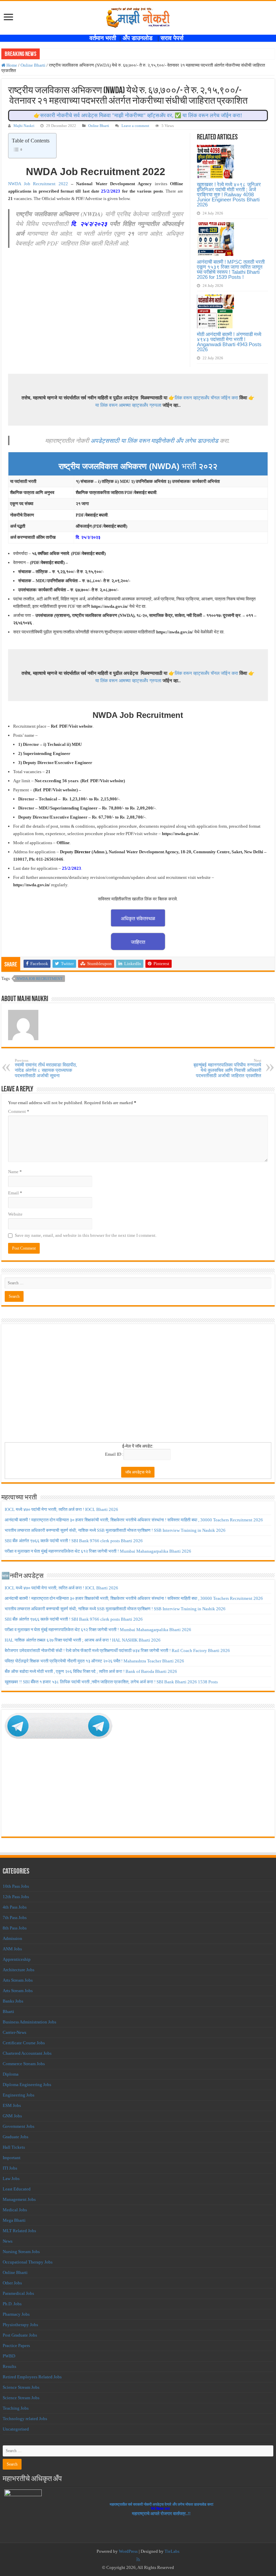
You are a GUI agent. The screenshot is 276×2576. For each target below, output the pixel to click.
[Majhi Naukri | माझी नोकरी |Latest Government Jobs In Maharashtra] (138, 16)
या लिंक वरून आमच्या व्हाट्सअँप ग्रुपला (128, 405)
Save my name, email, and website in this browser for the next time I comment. (86, 1235)
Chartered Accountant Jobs (27, 2053)
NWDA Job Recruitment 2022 (38, 184)
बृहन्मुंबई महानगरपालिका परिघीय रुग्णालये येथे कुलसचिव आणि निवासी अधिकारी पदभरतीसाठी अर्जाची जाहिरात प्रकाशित (227, 1068)
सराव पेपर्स (174, 38)
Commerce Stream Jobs (24, 2064)
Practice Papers (16, 2346)
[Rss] (138, 2560)
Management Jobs (19, 2199)
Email (15, 1193)
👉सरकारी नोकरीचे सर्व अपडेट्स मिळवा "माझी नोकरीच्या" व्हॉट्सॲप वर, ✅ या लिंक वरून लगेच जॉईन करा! (138, 115)
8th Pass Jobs (15, 1928)
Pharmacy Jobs (16, 2314)
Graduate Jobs (15, 2137)
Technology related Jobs (25, 2419)
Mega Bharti (14, 2220)
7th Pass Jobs (15, 1918)
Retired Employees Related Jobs (32, 2377)
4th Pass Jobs (15, 1907)
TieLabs (172, 2551)
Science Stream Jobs (21, 2387)
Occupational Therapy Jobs (28, 2262)
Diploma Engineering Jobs (27, 2085)
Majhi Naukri (24, 126)
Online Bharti (33, 65)
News (8, 2241)
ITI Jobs (10, 2168)
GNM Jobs (12, 2116)
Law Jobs (11, 2178)
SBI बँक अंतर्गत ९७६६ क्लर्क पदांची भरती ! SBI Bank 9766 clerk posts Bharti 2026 (74, 1541)
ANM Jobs (12, 1949)
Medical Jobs (15, 2210)
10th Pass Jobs (16, 1886)
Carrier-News (14, 2032)
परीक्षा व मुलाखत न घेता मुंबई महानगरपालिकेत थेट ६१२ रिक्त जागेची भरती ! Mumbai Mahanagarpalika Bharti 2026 (98, 1551)
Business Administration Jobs (29, 2022)
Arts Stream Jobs (18, 1980)
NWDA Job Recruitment (40, 979)
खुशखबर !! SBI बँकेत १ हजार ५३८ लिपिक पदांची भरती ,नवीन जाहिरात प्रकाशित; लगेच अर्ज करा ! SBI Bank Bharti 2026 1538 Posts (111, 1682)
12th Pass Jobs (16, 1897)
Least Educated (17, 2189)
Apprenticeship (17, 1959)
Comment (19, 1111)
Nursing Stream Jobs (21, 2252)
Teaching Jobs (16, 2408)
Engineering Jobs (19, 2095)
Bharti (8, 2011)
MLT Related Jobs (19, 2231)
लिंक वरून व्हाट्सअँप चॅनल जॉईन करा (206, 398)
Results (9, 2366)
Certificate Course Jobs (24, 2043)
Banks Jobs (13, 2001)
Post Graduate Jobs (20, 2335)
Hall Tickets (14, 2147)
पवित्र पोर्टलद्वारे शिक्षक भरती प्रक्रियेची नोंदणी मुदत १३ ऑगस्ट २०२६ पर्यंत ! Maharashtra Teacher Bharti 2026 (94, 1661)
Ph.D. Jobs (12, 2304)
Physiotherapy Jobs (20, 2325)
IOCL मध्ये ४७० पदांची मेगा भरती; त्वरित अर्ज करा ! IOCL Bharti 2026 (61, 1509)
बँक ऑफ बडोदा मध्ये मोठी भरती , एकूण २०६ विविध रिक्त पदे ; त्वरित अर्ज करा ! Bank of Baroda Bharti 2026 (91, 1671)
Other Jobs (12, 2283)
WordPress (128, 2551)
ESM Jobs (12, 2105)
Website (15, 1214)
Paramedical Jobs (18, 2293)
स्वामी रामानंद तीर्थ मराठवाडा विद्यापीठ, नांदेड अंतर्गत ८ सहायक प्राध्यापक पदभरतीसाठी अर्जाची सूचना (46, 1068)
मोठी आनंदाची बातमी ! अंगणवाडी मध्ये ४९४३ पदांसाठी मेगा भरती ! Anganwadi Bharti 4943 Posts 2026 (229, 342)
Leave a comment (135, 126)
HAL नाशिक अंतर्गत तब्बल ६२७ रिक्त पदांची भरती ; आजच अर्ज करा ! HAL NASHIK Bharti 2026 (83, 1640)
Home (11, 65)
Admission (12, 1938)
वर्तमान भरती (104, 38)
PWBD (9, 2356)
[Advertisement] (138, 1385)
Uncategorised (16, 2429)
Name (15, 1172)
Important (12, 2158)
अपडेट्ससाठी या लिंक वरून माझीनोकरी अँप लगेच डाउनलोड (154, 440)
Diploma (11, 2074)
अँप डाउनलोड (140, 38)
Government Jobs (19, 2126)
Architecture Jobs (19, 1970)
